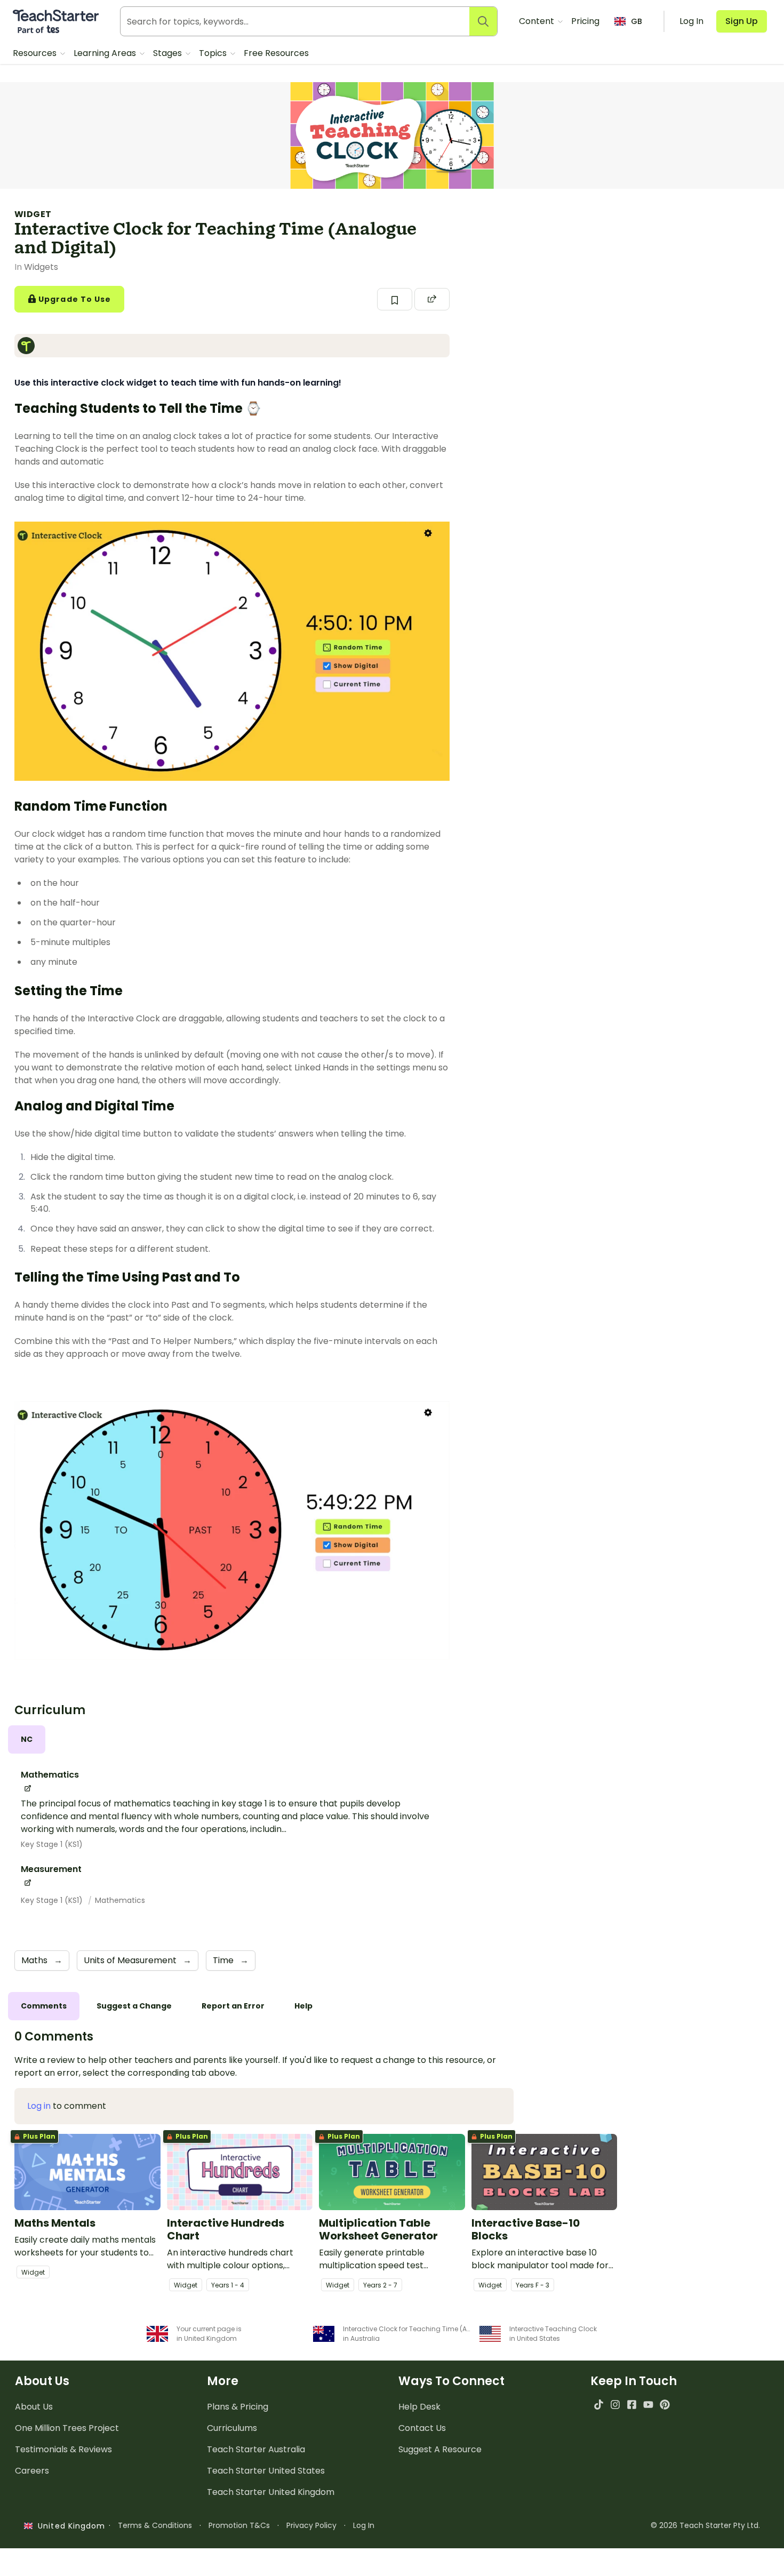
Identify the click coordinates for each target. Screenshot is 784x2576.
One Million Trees (67, 2428)
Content (538, 21)
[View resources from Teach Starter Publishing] (29, 346)
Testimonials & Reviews (63, 2449)
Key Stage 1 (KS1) (52, 1844)
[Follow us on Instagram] (615, 2405)
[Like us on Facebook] (632, 2405)
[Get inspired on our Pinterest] (665, 2405)
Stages (169, 53)
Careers (32, 2471)
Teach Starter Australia (256, 2449)
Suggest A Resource (440, 2449)
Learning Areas (106, 53)
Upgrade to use (74, 299)
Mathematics (120, 1900)
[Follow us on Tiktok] (599, 2405)
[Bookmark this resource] (395, 299)
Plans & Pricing (238, 2407)
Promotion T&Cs (239, 2525)
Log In (364, 2525)
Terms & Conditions (155, 2525)
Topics (214, 53)
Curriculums (232, 2428)
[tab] (27, 1739)
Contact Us (422, 2428)
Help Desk (419, 2407)
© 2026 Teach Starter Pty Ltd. (705, 2525)
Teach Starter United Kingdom (271, 2492)
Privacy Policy (311, 2525)
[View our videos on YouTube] (648, 2405)
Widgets (41, 267)
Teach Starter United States (266, 2471)
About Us (34, 2407)
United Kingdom (69, 2526)
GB (637, 21)
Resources (36, 53)
